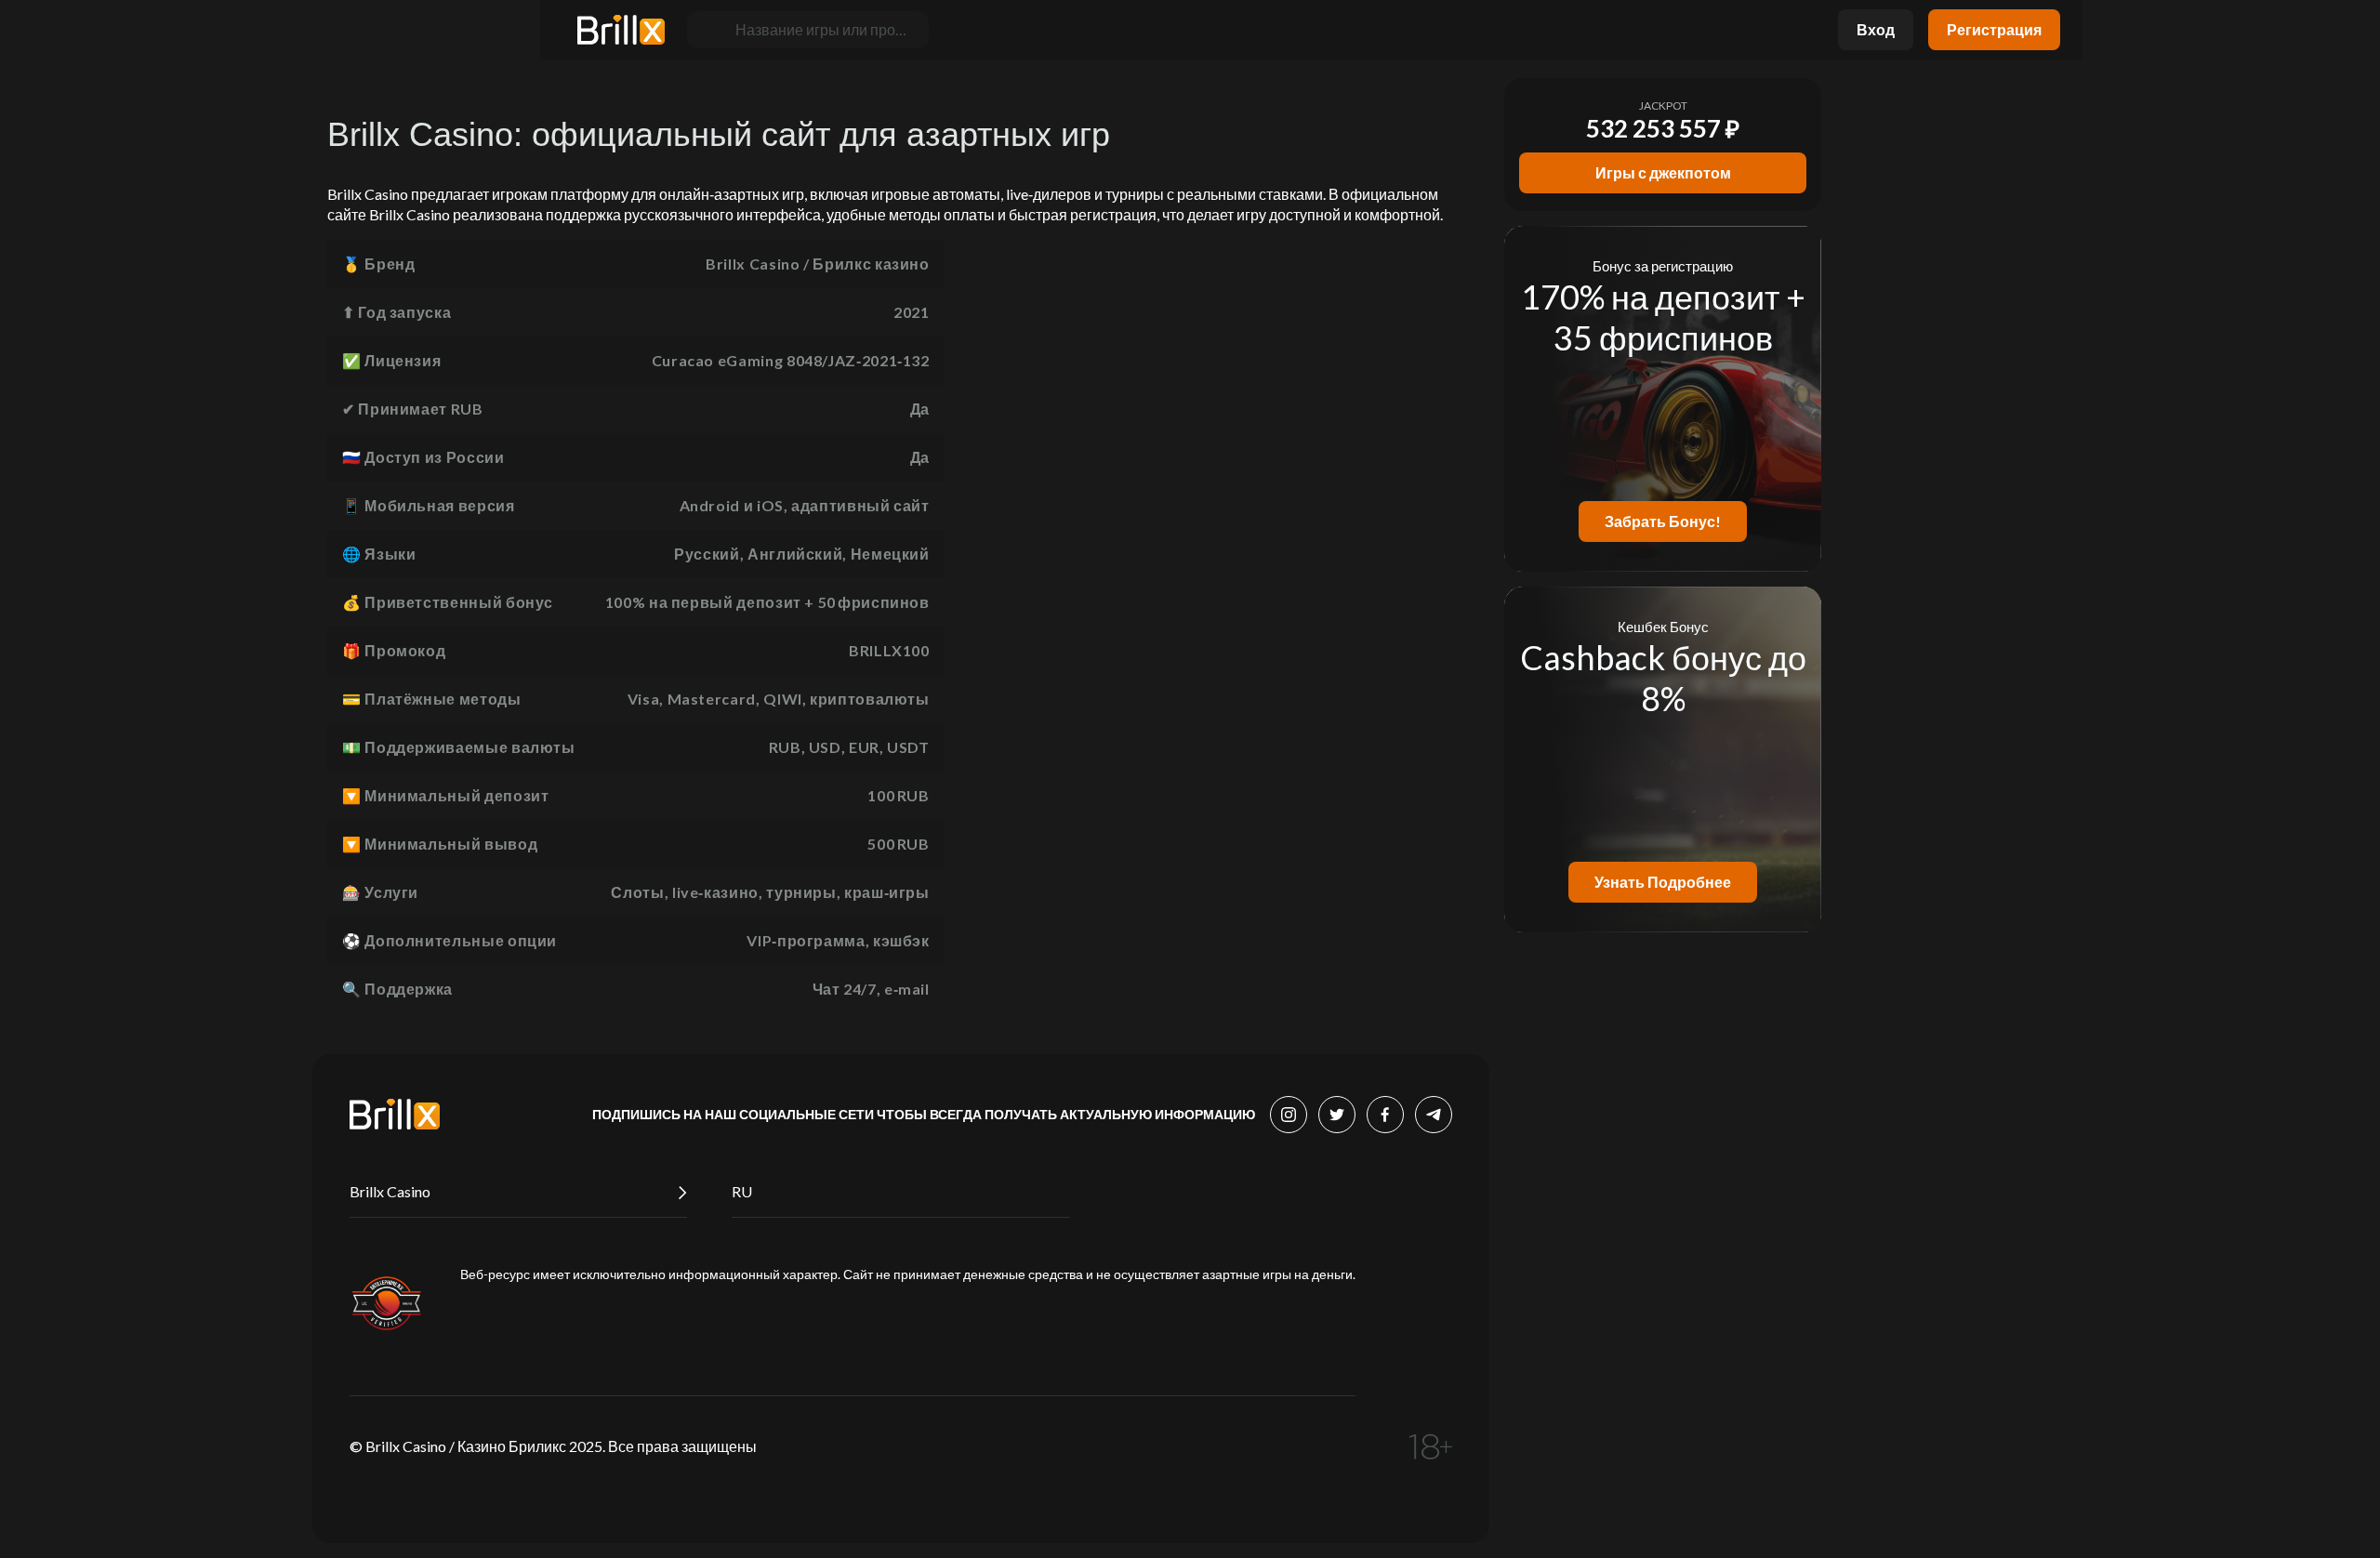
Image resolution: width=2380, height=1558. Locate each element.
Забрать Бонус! (1663, 521)
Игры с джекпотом (1663, 172)
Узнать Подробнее (1663, 882)
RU (742, 1191)
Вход (1876, 29)
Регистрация (1994, 29)
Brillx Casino (390, 1191)
